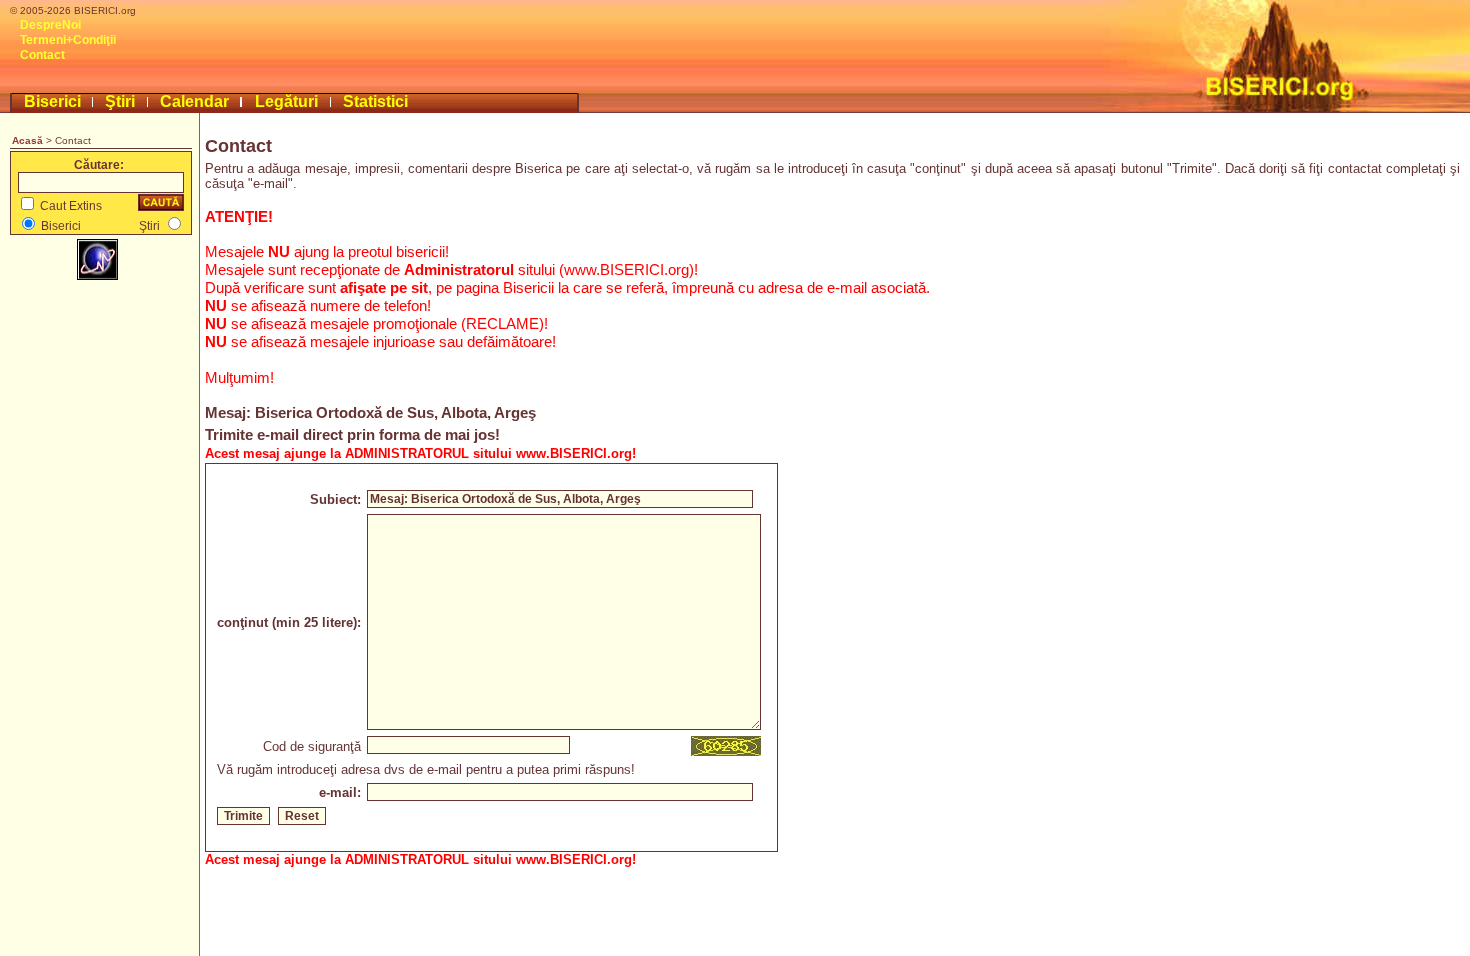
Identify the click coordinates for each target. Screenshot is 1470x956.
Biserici (52, 101)
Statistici (375, 101)
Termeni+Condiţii (68, 40)
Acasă (27, 140)
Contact (42, 55)
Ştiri (120, 101)
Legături (286, 101)
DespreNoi (50, 25)
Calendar (194, 101)
